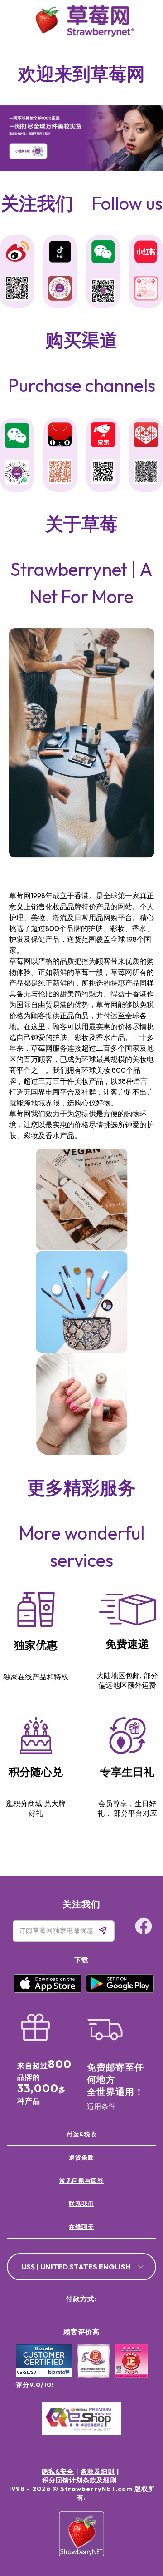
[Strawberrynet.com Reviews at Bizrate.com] (44, 2375)
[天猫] (60, 436)
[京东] (103, 436)
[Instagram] (138, 2520)
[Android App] (120, 1991)
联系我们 (81, 2204)
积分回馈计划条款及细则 (79, 2480)
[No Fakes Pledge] (131, 2371)
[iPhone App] (48, 1991)
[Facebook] (138, 2486)
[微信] (17, 436)
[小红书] (146, 253)
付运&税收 (82, 2134)
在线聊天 (81, 2227)
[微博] (17, 253)
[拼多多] (146, 436)
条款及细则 (98, 2472)
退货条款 (81, 2157)
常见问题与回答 (81, 2180)
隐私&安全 (58, 2472)
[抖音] (60, 253)
